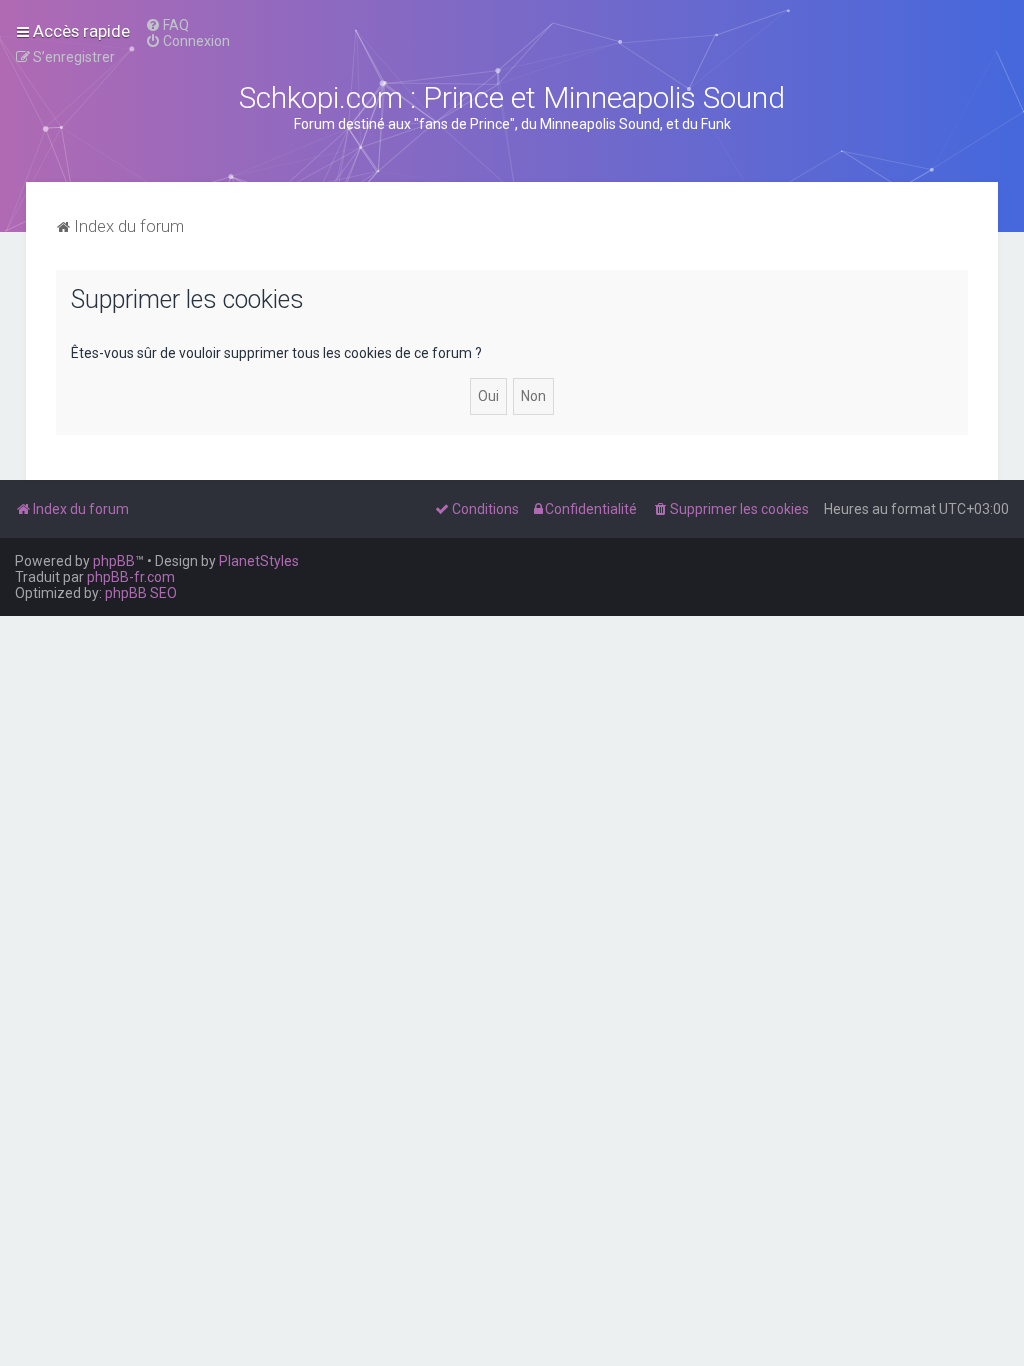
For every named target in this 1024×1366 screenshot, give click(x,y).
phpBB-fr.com (131, 577)
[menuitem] (167, 25)
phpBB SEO (141, 593)
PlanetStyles (259, 561)
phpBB (114, 561)
